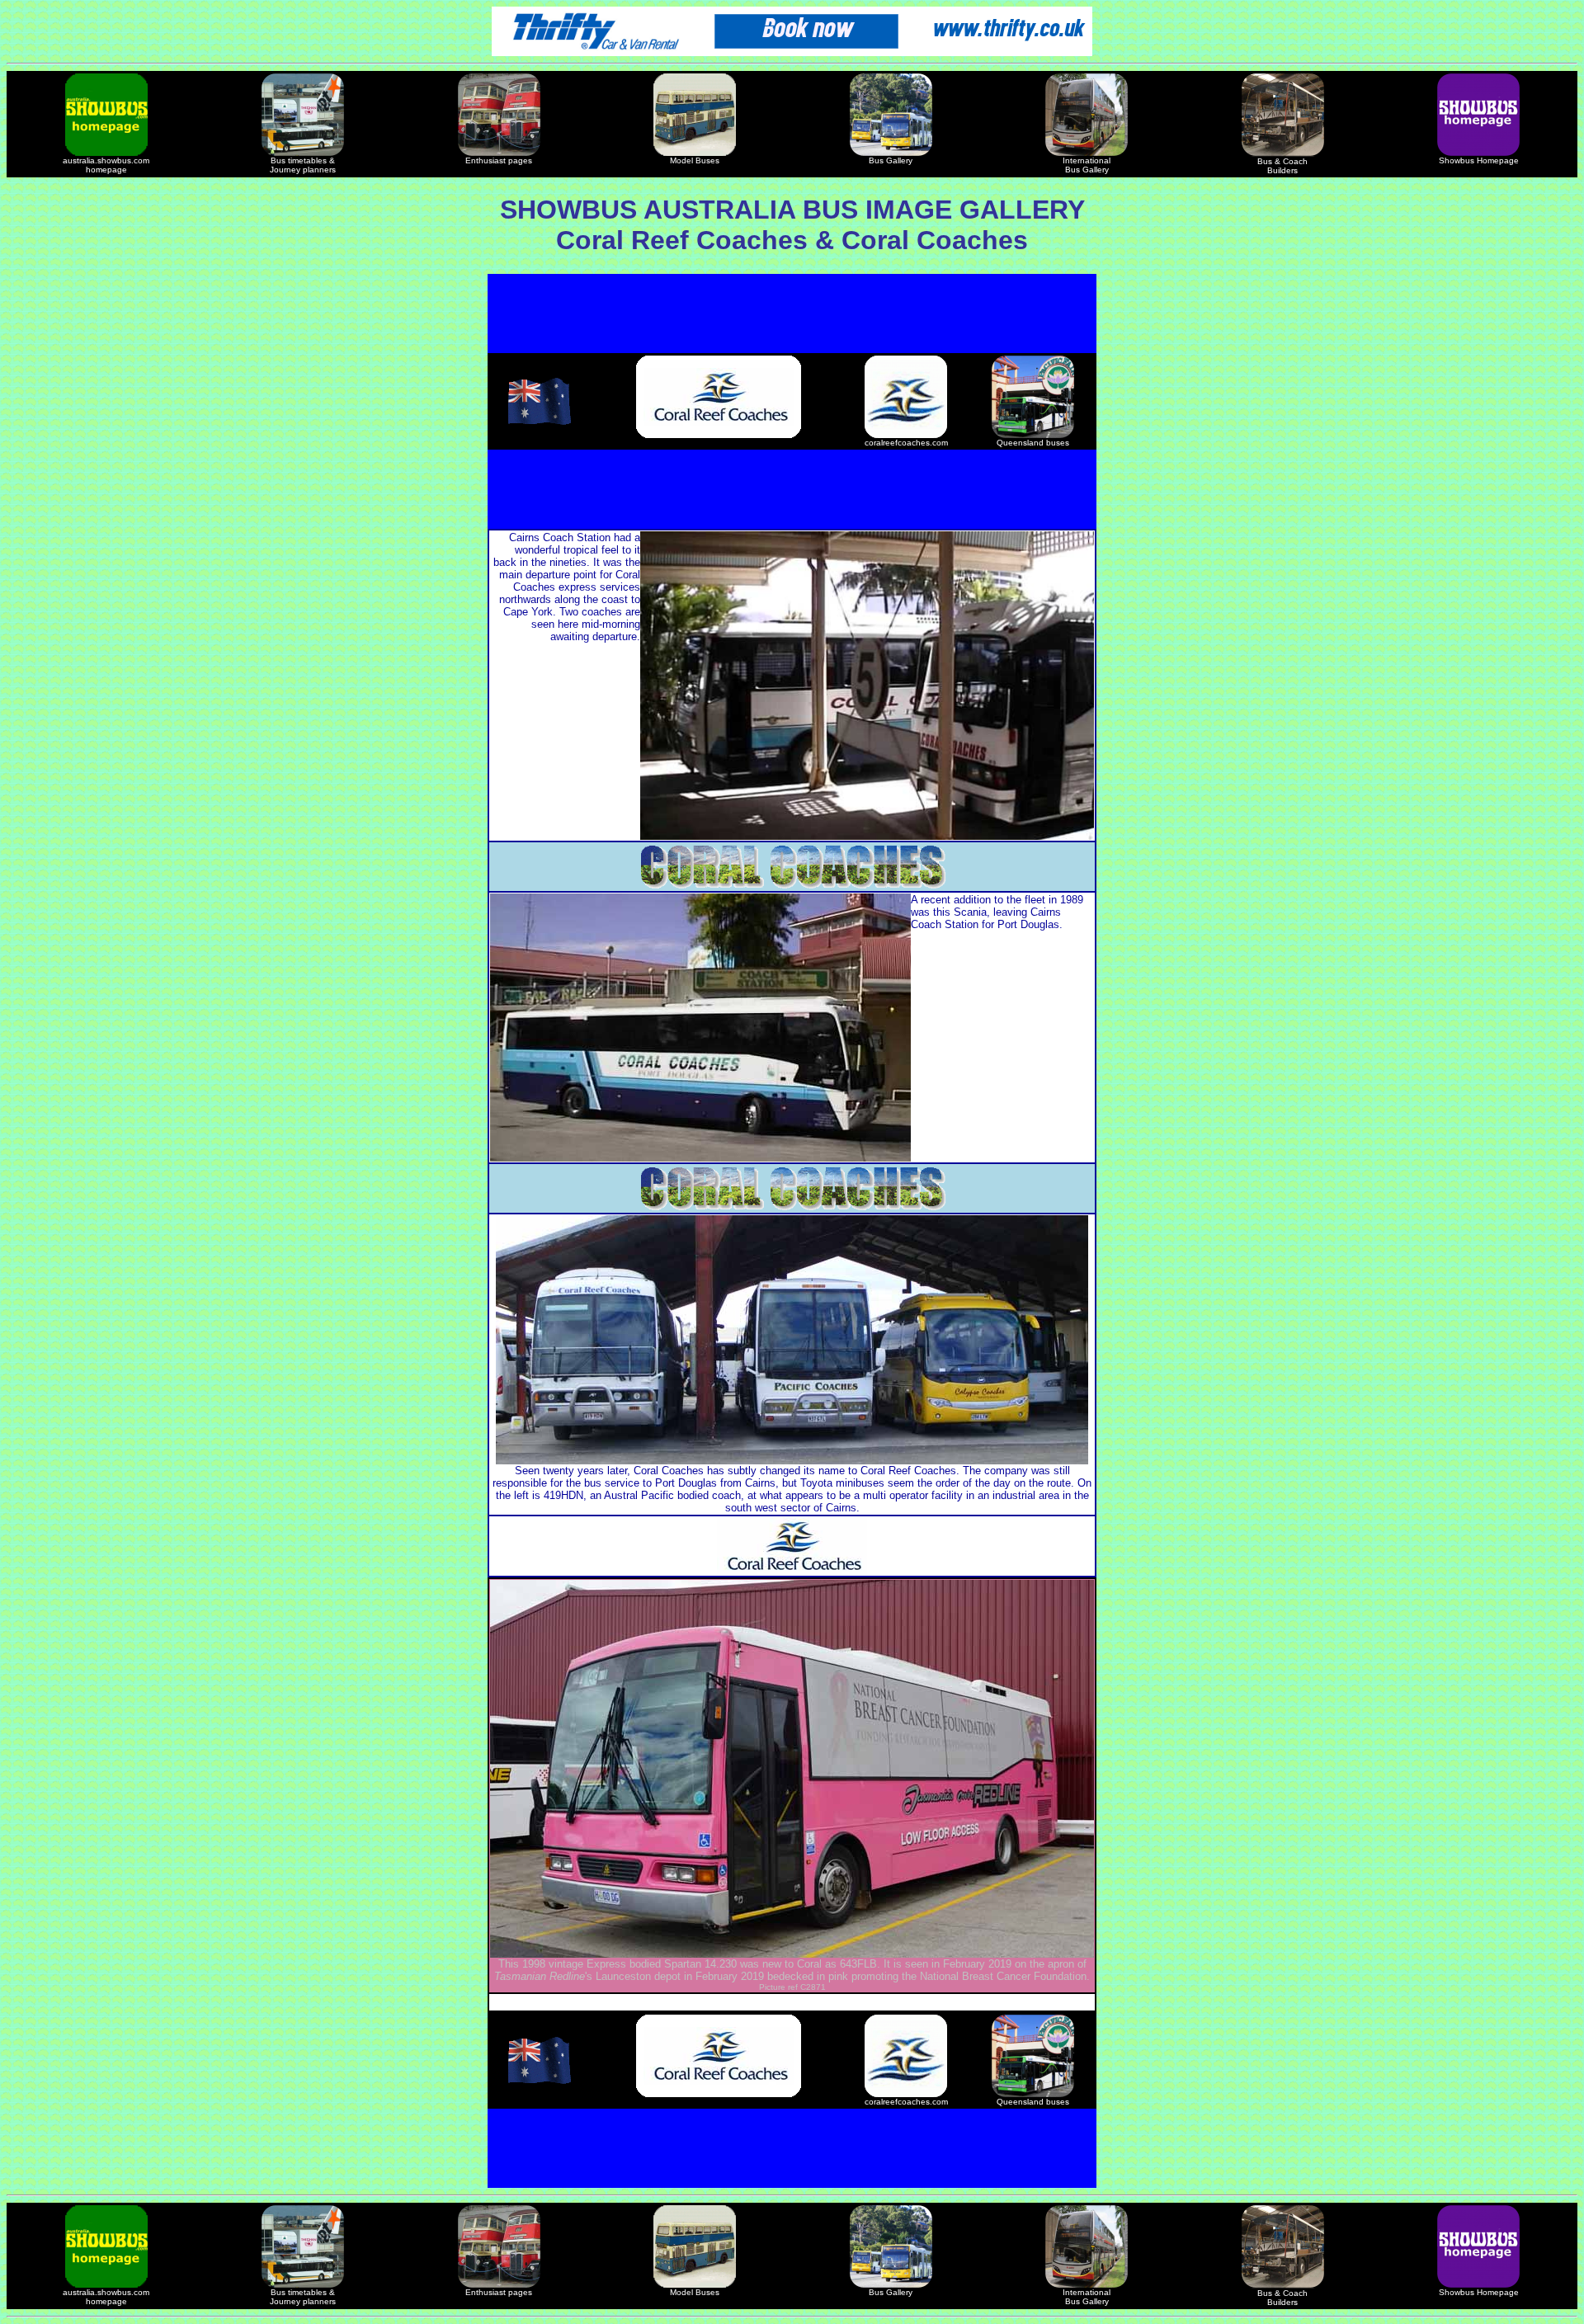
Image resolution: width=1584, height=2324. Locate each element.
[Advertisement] (792, 313)
